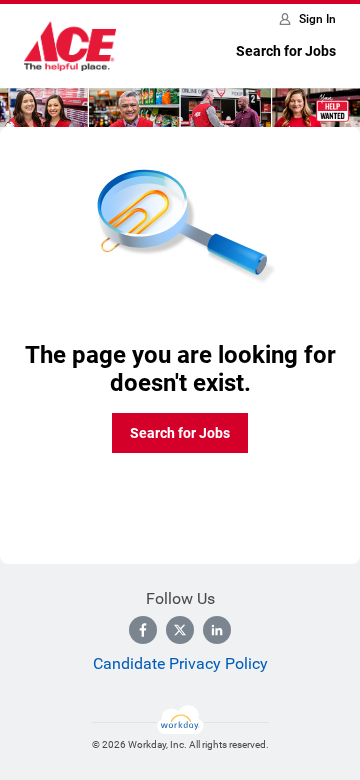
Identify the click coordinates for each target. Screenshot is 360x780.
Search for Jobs (286, 51)
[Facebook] (143, 630)
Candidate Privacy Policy (180, 663)
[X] (180, 630)
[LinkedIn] (217, 630)
